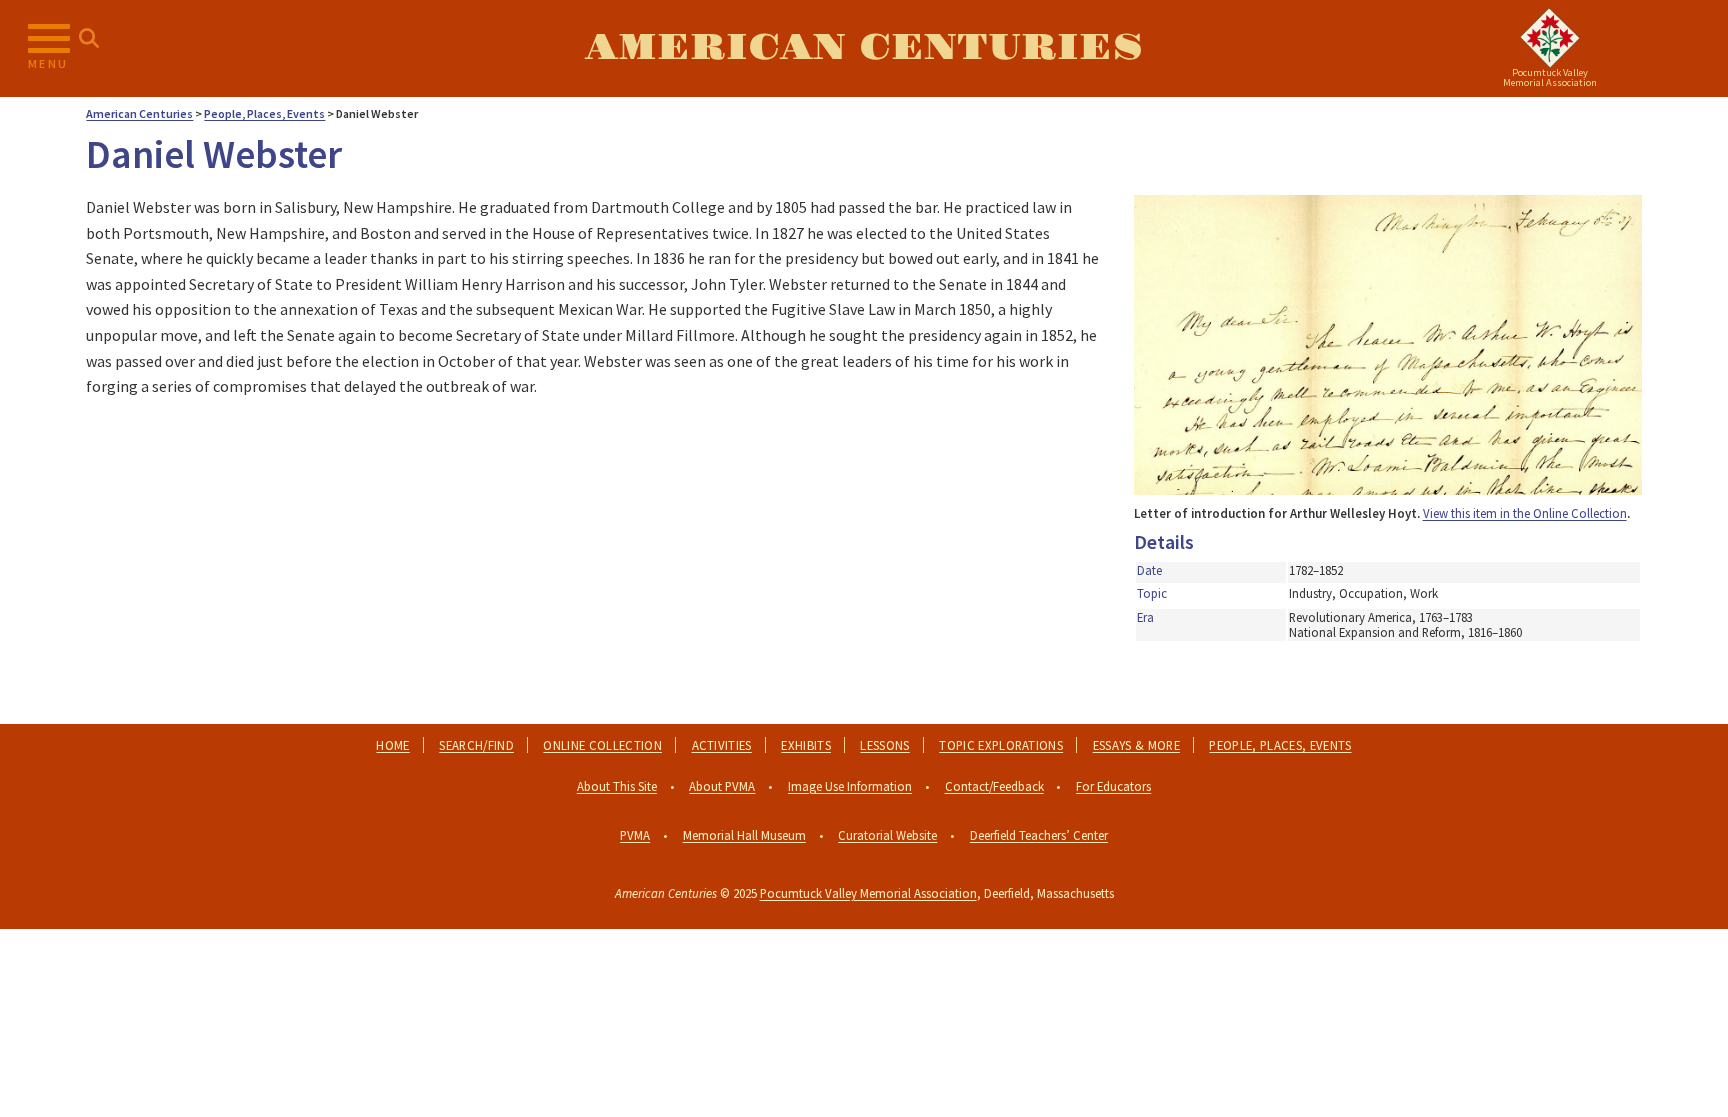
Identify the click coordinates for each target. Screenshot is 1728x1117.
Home (392, 745)
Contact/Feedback (994, 786)
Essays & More (1136, 745)
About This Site (617, 786)
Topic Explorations (1001, 745)
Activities (722, 745)
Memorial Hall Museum (744, 835)
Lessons (884, 745)
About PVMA (722, 786)
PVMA (635, 835)
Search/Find (476, 745)
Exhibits (806, 745)
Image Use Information (850, 786)
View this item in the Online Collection (1525, 513)
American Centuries (864, 48)
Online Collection (602, 745)
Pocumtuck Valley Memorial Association (868, 893)
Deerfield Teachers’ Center (1039, 835)
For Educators (1113, 786)
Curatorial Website (887, 835)
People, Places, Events (1280, 745)
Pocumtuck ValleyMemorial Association (1550, 77)
